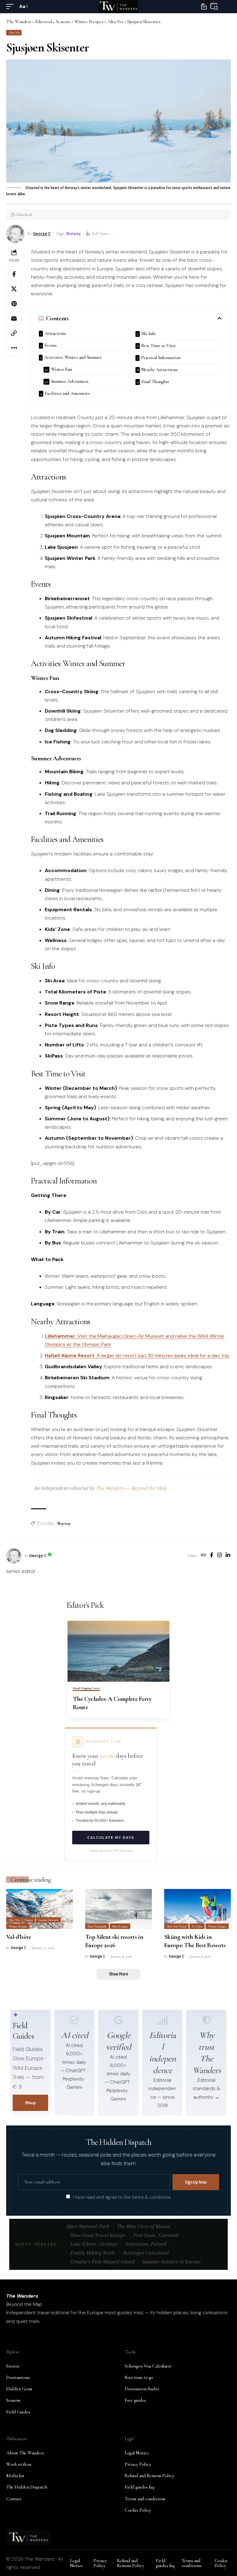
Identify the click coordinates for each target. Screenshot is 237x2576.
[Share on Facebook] (14, 274)
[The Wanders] (118, 6)
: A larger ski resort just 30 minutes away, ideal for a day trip (137, 1355)
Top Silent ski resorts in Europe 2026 (114, 1941)
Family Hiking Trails (93, 2253)
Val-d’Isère (19, 1937)
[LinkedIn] (228, 1556)
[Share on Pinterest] (14, 304)
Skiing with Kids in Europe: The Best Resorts (195, 1941)
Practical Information (161, 358)
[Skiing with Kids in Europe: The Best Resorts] (197, 1909)
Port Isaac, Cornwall (156, 2235)
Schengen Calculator (146, 2253)
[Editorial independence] (162, 2020)
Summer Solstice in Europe (172, 2262)
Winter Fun (61, 369)
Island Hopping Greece (86, 1688)
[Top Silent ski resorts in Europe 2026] (118, 1909)
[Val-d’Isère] (39, 1909)
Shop (30, 2103)
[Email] (14, 318)
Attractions (55, 333)
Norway (73, 233)
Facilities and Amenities (67, 393)
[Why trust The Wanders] (206, 2020)
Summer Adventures (70, 381)
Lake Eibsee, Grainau (94, 2244)
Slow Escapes (120, 1926)
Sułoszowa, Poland (146, 2244)
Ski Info (149, 334)
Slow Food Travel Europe (98, 2235)
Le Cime (197, 1926)
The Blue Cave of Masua (144, 2226)
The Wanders (110, 1488)
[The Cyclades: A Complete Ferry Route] (118, 1651)
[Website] (204, 1556)
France (29, 1920)
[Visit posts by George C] (14, 1556)
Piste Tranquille (97, 1926)
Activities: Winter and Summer (73, 357)
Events (51, 345)
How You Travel (177, 1926)
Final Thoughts (155, 382)
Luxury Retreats (49, 1920)
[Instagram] (220, 1556)
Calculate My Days (111, 1838)
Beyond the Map (149, 1488)
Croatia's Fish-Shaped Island (102, 2262)
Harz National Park (88, 2226)
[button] (11, 6)
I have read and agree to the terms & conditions (122, 2197)
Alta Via (14, 32)
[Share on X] (14, 289)
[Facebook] (212, 1556)
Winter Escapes (18, 1926)
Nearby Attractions (160, 370)
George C (42, 233)
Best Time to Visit (159, 346)
